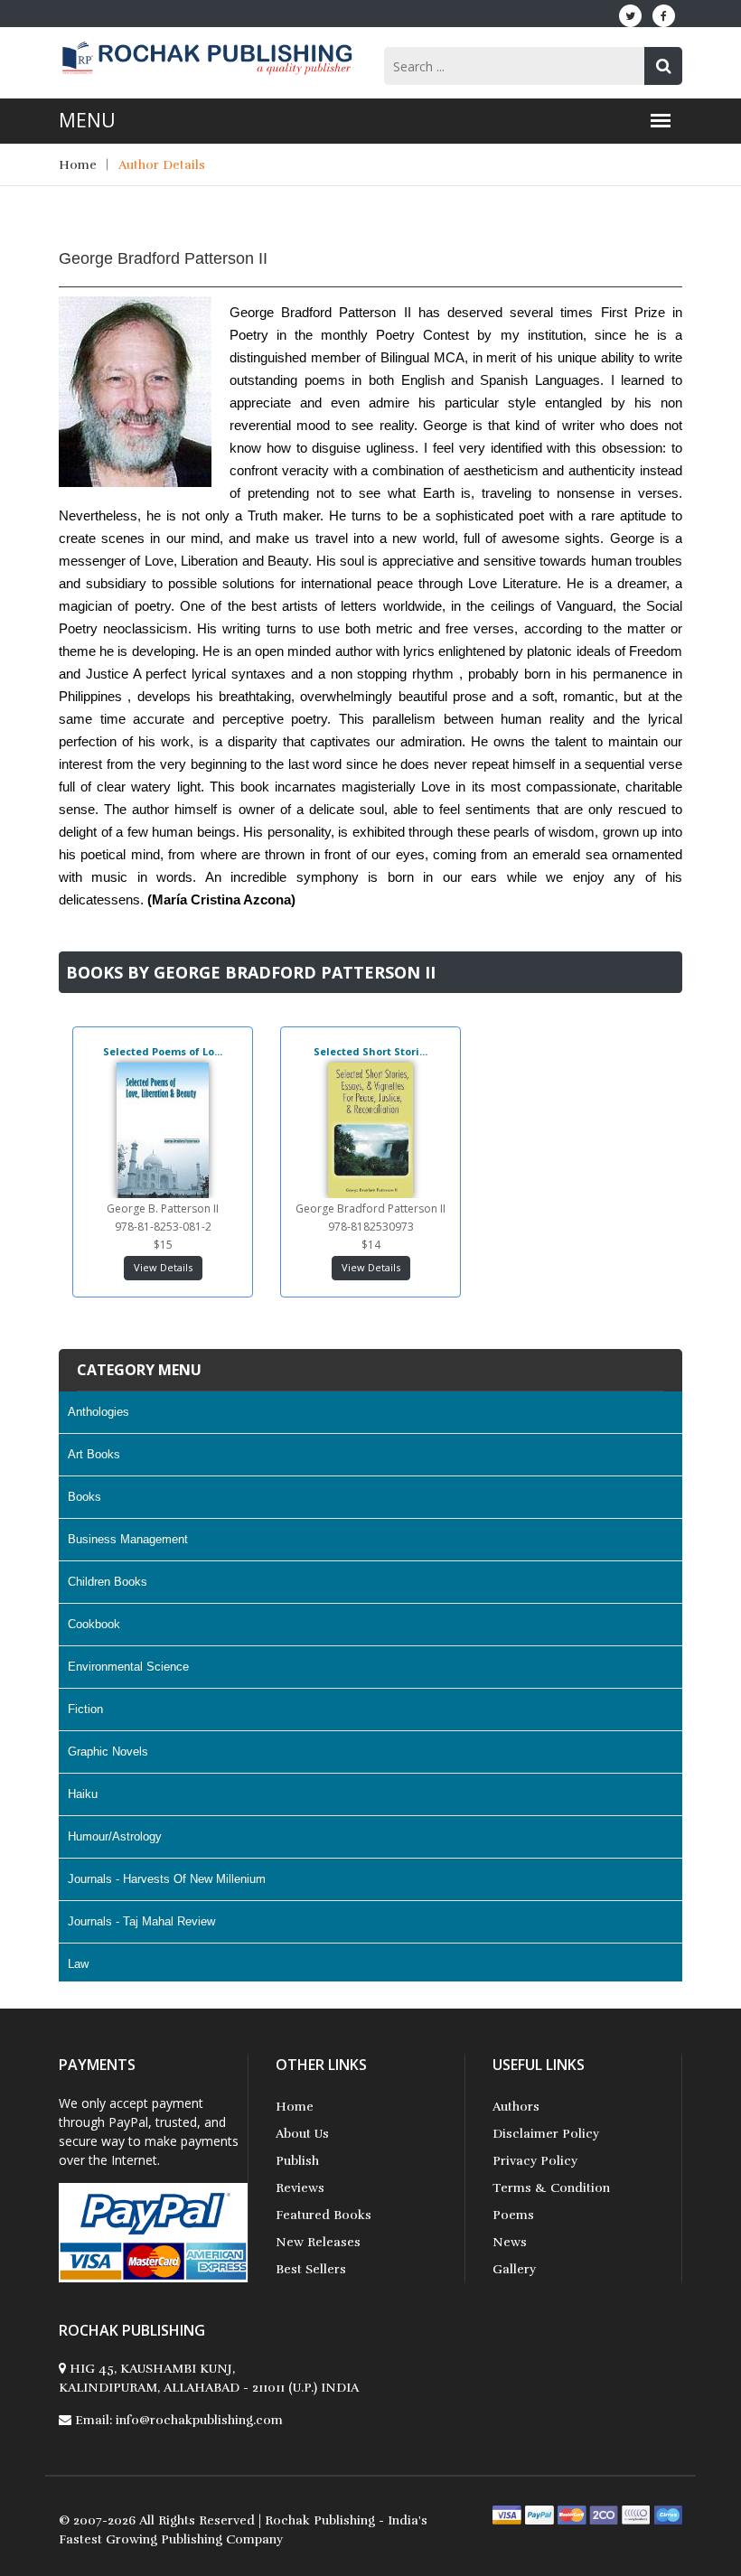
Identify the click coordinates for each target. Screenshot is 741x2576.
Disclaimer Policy (546, 2134)
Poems (513, 2215)
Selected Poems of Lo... (163, 1051)
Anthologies (98, 1412)
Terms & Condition (551, 2188)
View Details (163, 1267)
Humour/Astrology (115, 1836)
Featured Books (324, 2215)
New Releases (318, 2242)
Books (84, 1497)
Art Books (94, 1454)
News (510, 2242)
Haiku (83, 1794)
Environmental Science (128, 1667)
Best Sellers (311, 2269)
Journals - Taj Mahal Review (141, 1921)
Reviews (300, 2188)
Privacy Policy (535, 2161)
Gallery (514, 2269)
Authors (516, 2107)
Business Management (128, 1539)
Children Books (108, 1582)
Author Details (162, 165)
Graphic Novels (108, 1752)
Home (78, 165)
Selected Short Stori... (370, 1051)
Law (78, 1964)
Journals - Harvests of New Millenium (167, 1879)
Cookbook (94, 1624)
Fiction (85, 1709)
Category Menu (139, 1370)
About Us (302, 2134)
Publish (297, 2161)
